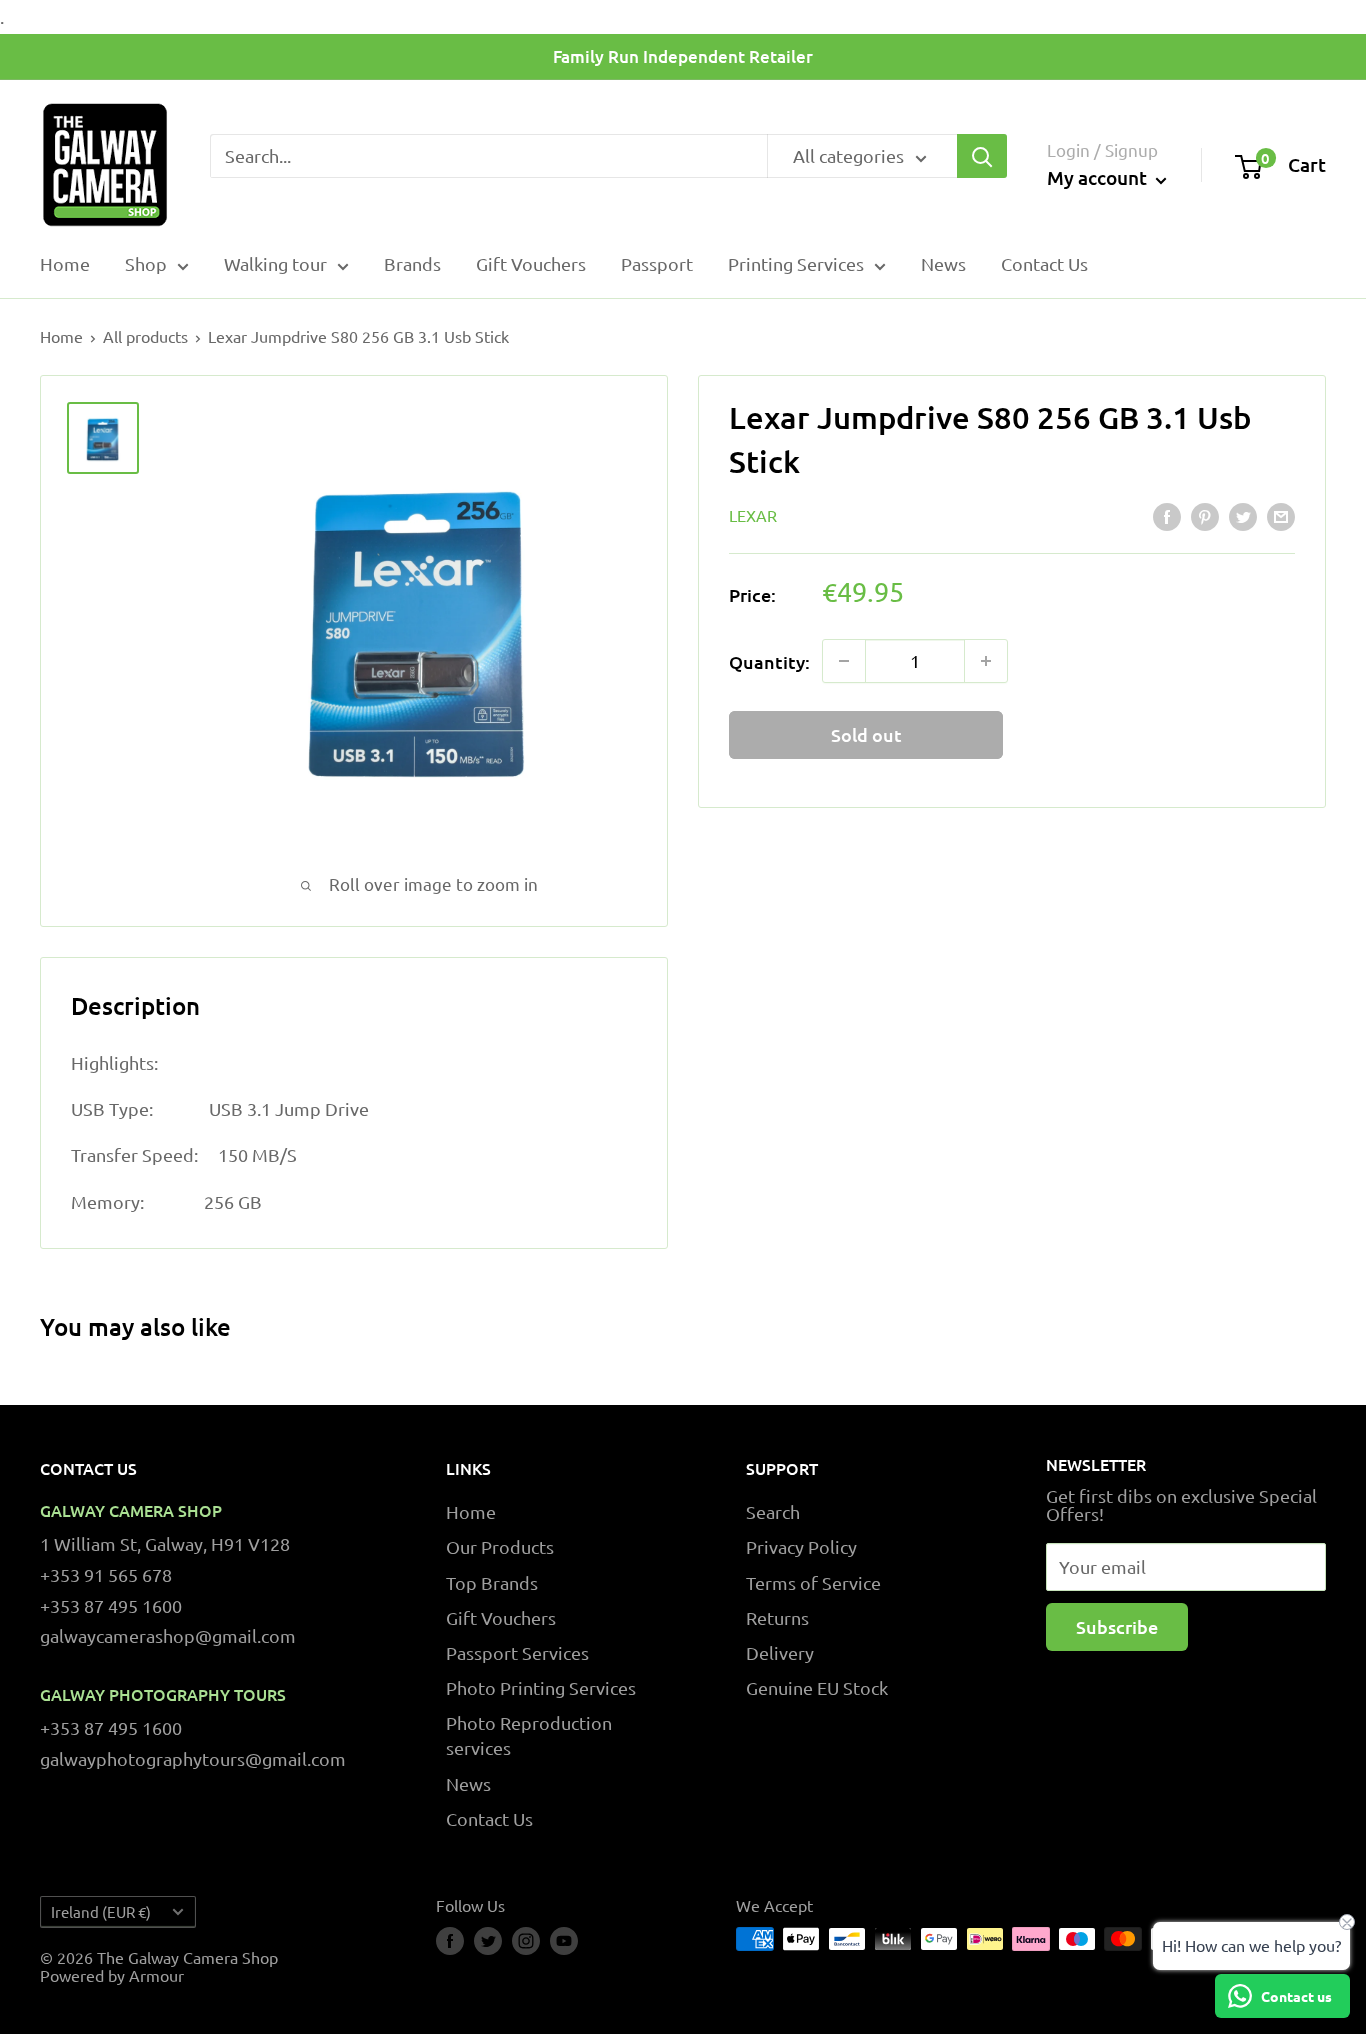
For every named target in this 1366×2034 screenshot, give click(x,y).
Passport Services (517, 1652)
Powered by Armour (112, 1975)
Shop (146, 263)
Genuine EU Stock (817, 1687)
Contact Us (1044, 263)
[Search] (982, 156)
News (943, 263)
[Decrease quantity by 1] (844, 661)
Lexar (753, 515)
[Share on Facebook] (1167, 517)
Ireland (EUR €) (101, 1911)
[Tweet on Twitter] (1243, 517)
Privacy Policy (801, 1546)
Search (773, 1511)
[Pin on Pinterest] (1205, 517)
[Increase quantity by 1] (986, 661)
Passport (657, 263)
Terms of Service (813, 1582)
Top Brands (492, 1582)
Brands (412, 263)
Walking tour (275, 263)
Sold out (866, 734)
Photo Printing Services (541, 1687)
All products (145, 336)
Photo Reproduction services (529, 1735)
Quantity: (769, 660)
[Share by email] (1281, 517)
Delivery (780, 1652)
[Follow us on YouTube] (564, 1941)
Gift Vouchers (531, 263)
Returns (777, 1617)
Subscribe (1117, 1626)
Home (65, 263)
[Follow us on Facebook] (450, 1941)
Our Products (500, 1546)
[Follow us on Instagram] (526, 1941)
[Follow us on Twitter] (488, 1941)
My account (1099, 178)
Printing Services (796, 263)
